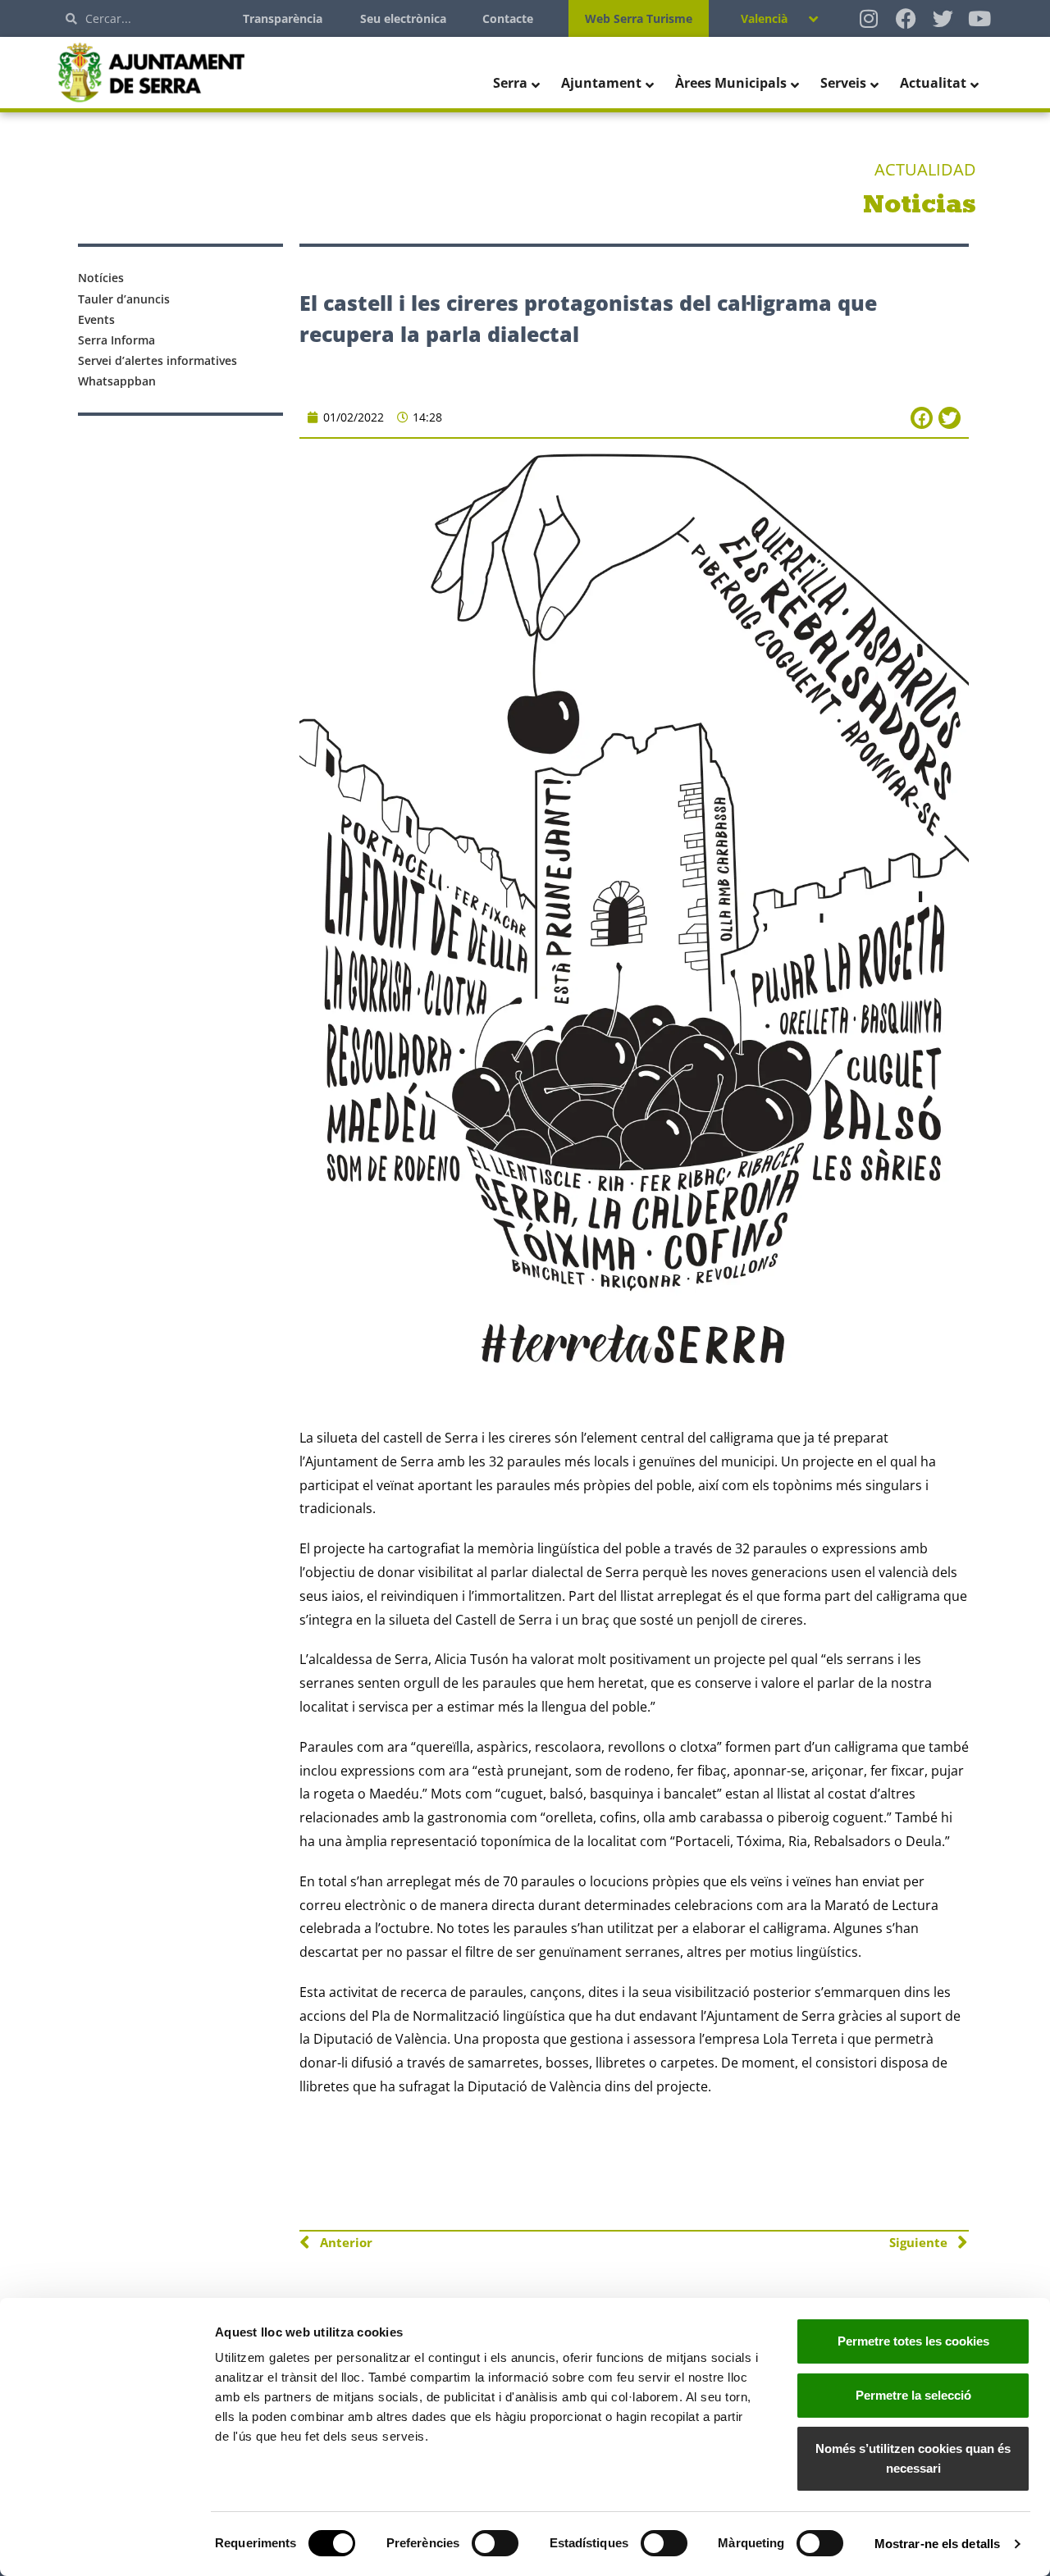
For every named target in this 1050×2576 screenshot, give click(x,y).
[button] (922, 418)
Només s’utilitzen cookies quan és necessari (913, 2458)
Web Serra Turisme (639, 18)
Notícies (101, 278)
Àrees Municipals (731, 83)
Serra (510, 83)
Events (96, 319)
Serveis (843, 83)
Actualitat (933, 83)
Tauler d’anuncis (124, 299)
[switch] (495, 2543)
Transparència (283, 18)
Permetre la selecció (913, 2395)
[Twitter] (943, 18)
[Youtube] (980, 18)
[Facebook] (906, 18)
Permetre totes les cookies (913, 2341)
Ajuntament (601, 83)
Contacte (508, 18)
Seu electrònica (403, 18)
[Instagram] (869, 18)
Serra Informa (116, 340)
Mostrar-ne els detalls (937, 2544)
